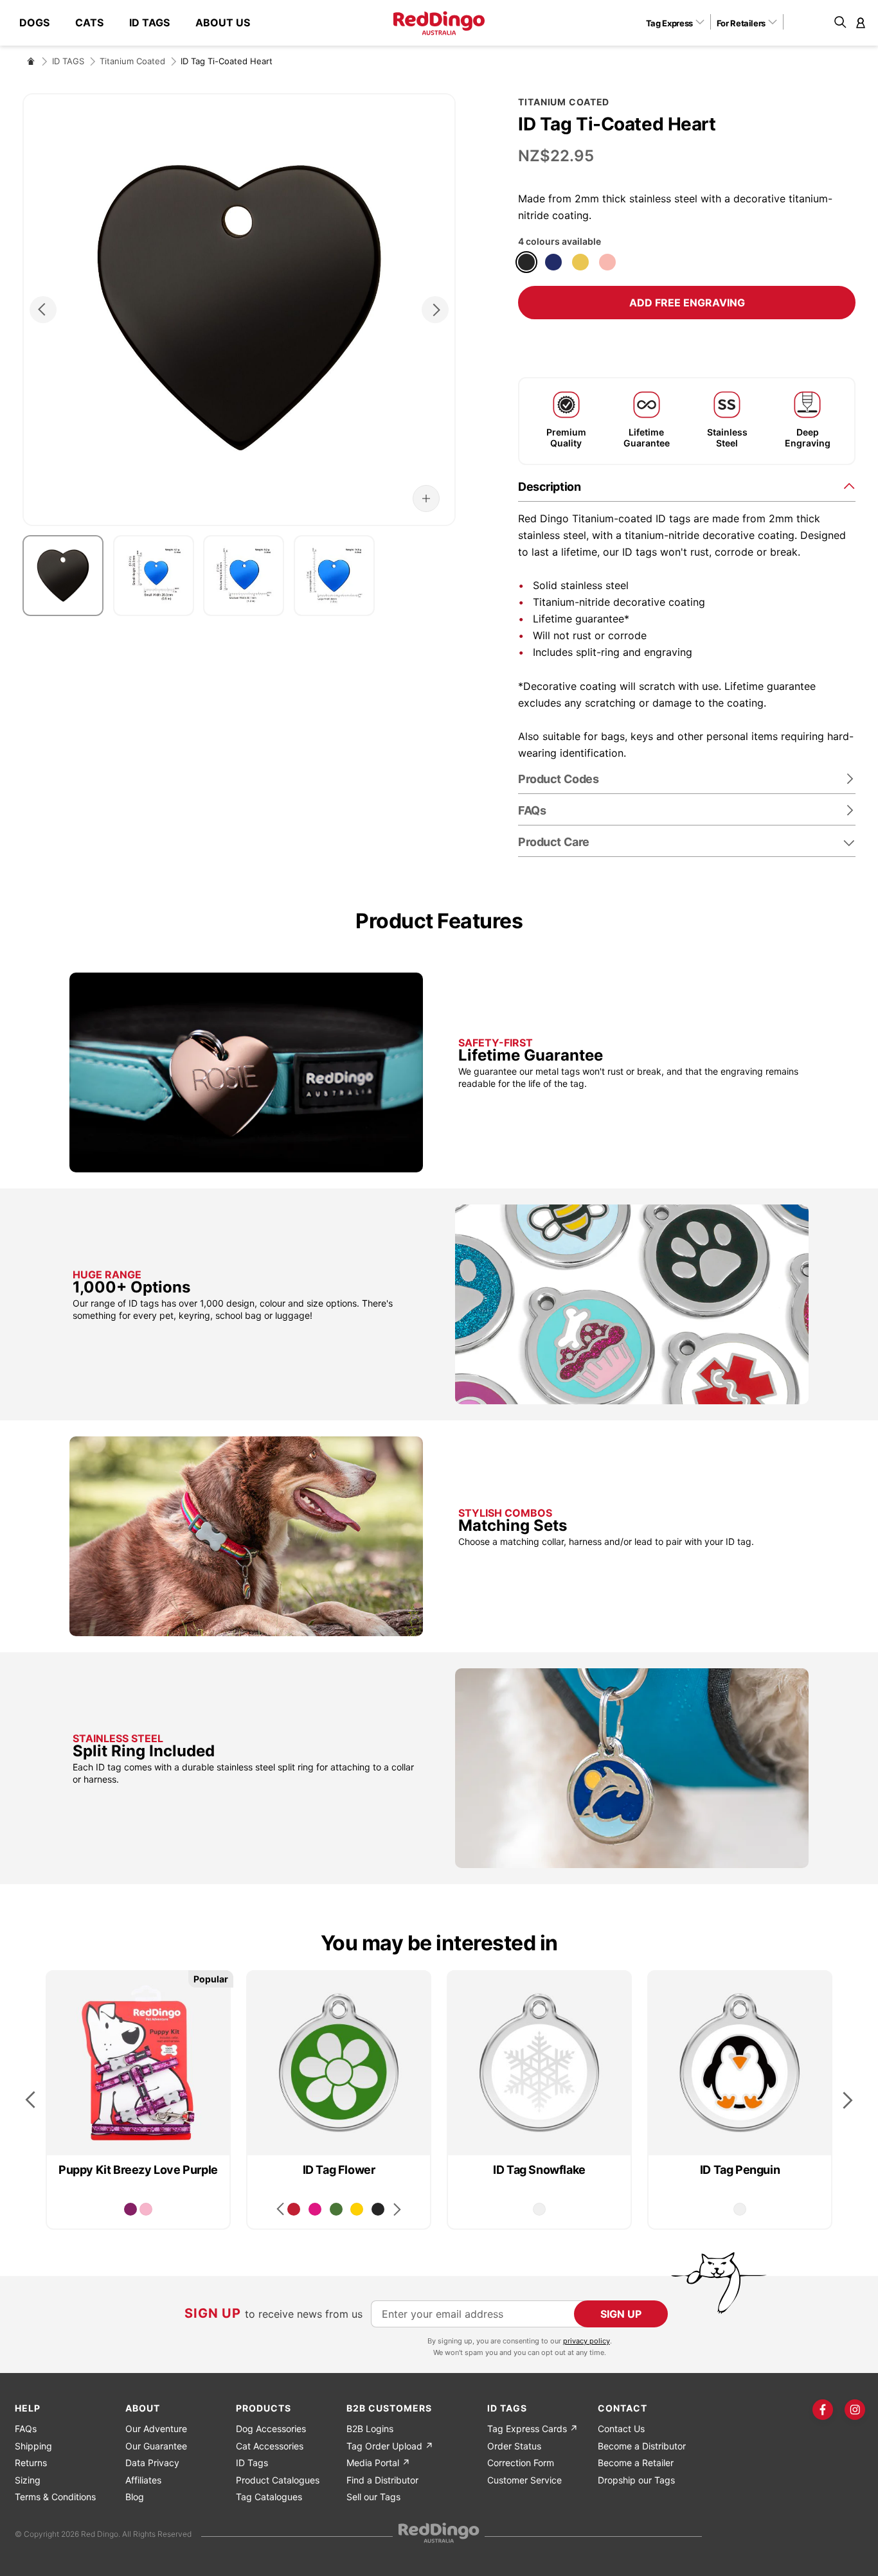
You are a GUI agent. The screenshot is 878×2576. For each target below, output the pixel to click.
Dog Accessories (271, 2429)
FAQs (26, 2429)
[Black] (526, 262)
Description (549, 487)
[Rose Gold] (607, 262)
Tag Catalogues (269, 2497)
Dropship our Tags (636, 2480)
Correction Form (521, 2463)
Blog (135, 2497)
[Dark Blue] (553, 262)
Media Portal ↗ (378, 2463)
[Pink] (146, 2209)
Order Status (514, 2446)
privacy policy (587, 2341)
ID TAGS (68, 61)
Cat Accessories (270, 2446)
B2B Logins (370, 2429)
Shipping (33, 2446)
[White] (539, 2209)
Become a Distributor (642, 2446)
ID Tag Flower (339, 2170)
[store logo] (439, 23)
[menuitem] (41, 23)
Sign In (861, 22)
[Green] (336, 2209)
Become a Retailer (636, 2463)
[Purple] (130, 2209)
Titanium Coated (132, 61)
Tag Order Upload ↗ (390, 2446)
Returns (31, 2463)
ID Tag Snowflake (539, 2170)
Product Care (554, 842)
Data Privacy (152, 2463)
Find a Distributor (382, 2480)
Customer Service (524, 2480)
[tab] (687, 486)
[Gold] (580, 262)
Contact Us (621, 2429)
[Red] (294, 2209)
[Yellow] (357, 2209)
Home (31, 61)
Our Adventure (156, 2429)
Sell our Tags (373, 2497)
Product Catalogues (278, 2480)
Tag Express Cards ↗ (533, 2429)
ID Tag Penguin (740, 2170)
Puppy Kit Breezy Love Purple (138, 2170)
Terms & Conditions (55, 2497)
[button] (680, 22)
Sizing (28, 2480)
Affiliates (143, 2480)
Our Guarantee (156, 2446)
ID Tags (252, 2463)
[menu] (141, 23)
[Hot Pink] (315, 2209)
